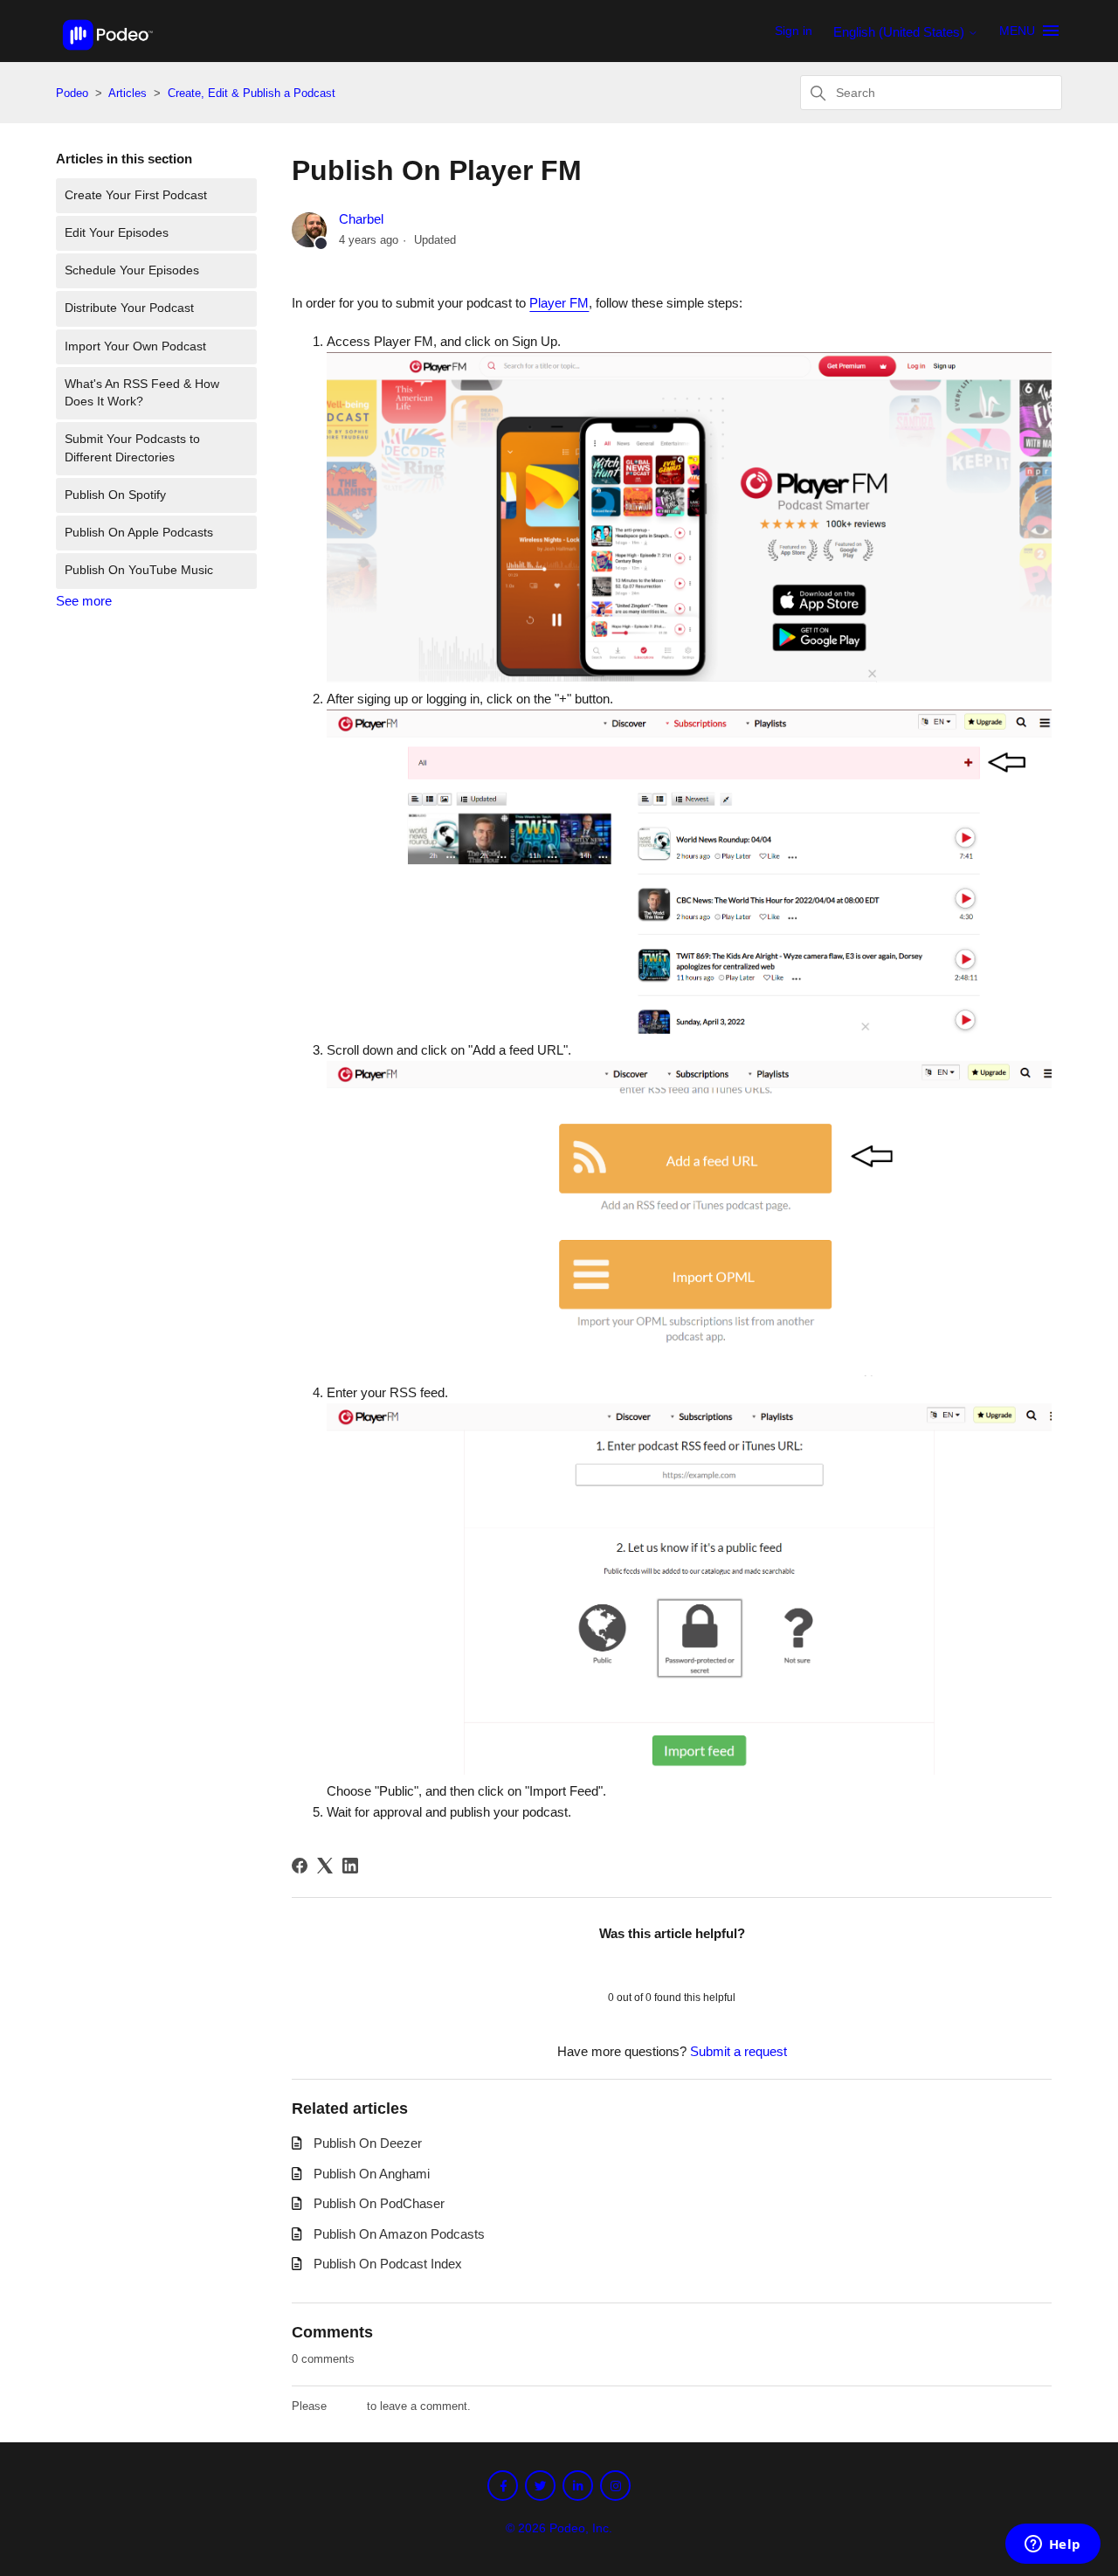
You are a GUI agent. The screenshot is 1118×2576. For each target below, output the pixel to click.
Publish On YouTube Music (139, 570)
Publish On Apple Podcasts (139, 533)
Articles (129, 93)
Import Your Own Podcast (135, 346)
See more (84, 601)
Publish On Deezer (368, 2143)
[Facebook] (300, 1866)
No (717, 1965)
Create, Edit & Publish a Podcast (252, 93)
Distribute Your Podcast (129, 308)
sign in (347, 2406)
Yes (627, 1965)
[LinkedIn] (350, 1866)
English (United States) (901, 32)
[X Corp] (325, 1866)
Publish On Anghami (372, 2174)
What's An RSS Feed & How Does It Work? (142, 393)
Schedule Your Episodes (132, 270)
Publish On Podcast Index (388, 2264)
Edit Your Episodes (117, 233)
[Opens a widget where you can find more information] (1052, 2545)
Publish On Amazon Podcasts (399, 2234)
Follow (1018, 223)
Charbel (361, 219)
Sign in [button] (794, 31)
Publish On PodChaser (379, 2203)
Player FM (559, 303)
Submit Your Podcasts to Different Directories (132, 448)
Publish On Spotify (115, 495)
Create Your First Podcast (136, 195)
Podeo (72, 93)
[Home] (108, 55)
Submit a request (738, 2051)
